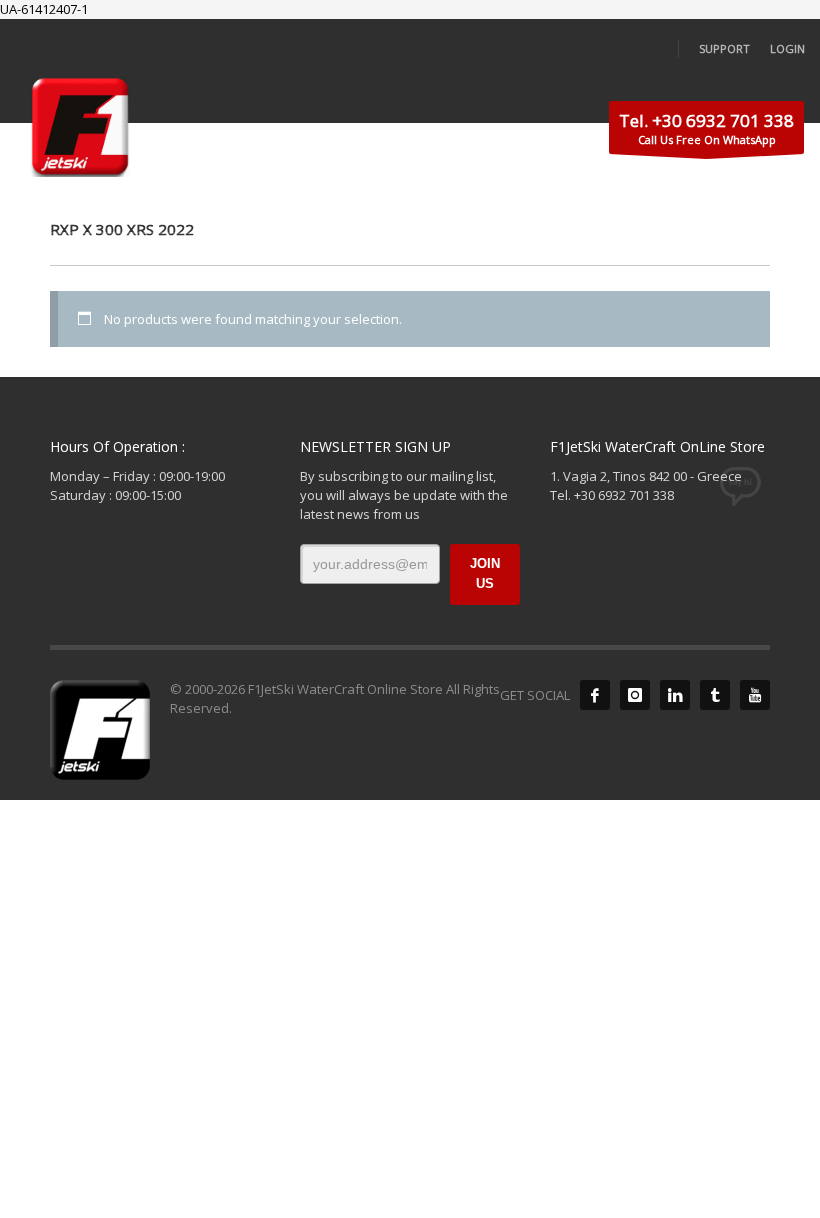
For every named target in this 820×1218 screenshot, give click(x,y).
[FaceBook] (595, 695)
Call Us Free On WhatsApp (706, 128)
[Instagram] (635, 695)
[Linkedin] (675, 695)
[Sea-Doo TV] (755, 695)
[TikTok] (715, 695)
